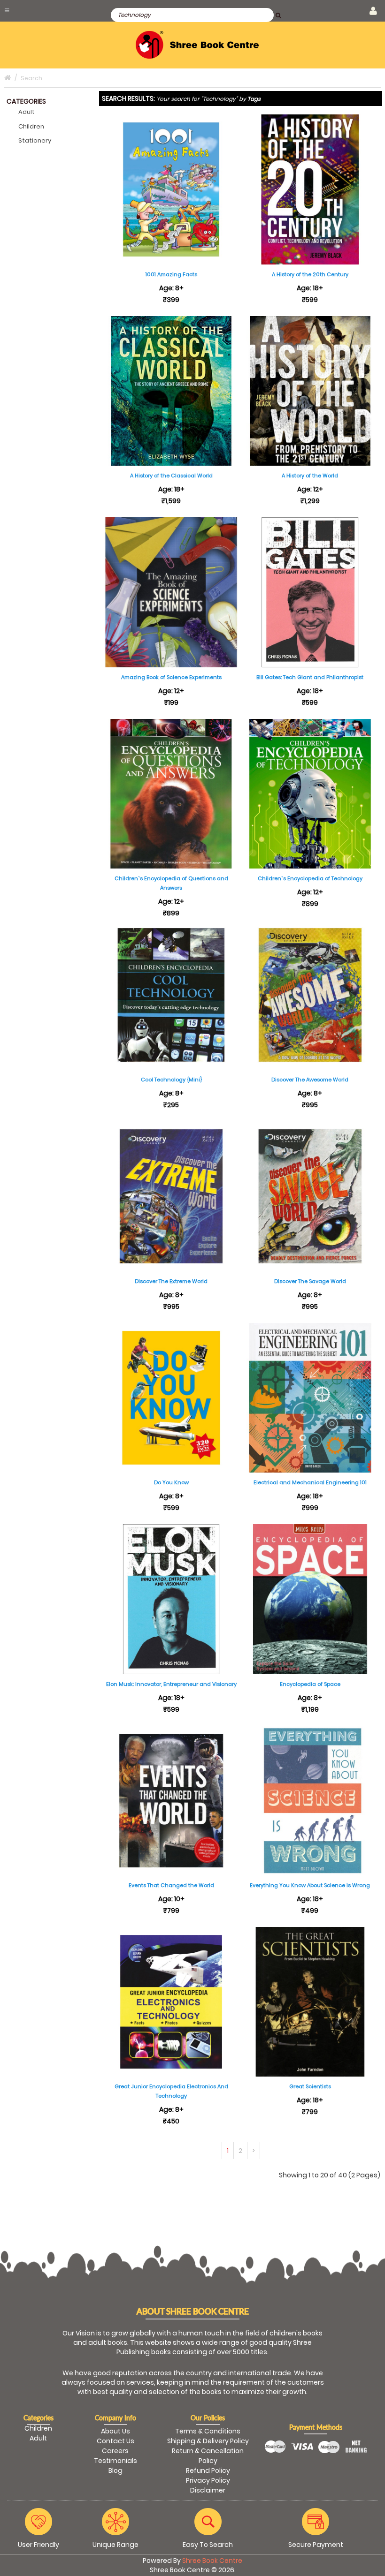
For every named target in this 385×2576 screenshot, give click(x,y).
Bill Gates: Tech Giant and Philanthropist (310, 677)
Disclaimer (208, 2490)
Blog (115, 2470)
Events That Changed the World (171, 1885)
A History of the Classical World (171, 476)
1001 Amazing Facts (171, 274)
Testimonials (115, 2461)
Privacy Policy (208, 2480)
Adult (27, 112)
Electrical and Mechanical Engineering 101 (310, 1482)
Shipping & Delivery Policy (208, 2441)
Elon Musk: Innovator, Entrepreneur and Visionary (171, 1684)
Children (31, 126)
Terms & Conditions (208, 2431)
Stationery (35, 140)
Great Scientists (310, 2086)
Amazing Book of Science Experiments (171, 677)
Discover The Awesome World (310, 1080)
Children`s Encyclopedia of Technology (310, 878)
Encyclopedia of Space (310, 1684)
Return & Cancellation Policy (208, 2456)
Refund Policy (208, 2470)
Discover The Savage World (310, 1281)
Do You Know (171, 1482)
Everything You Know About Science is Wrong (310, 1885)
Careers (115, 2451)
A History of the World (310, 476)
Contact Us (115, 2441)
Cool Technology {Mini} (171, 1080)
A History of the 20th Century (310, 274)
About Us (115, 2431)
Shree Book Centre (212, 2561)
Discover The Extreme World (171, 1281)
